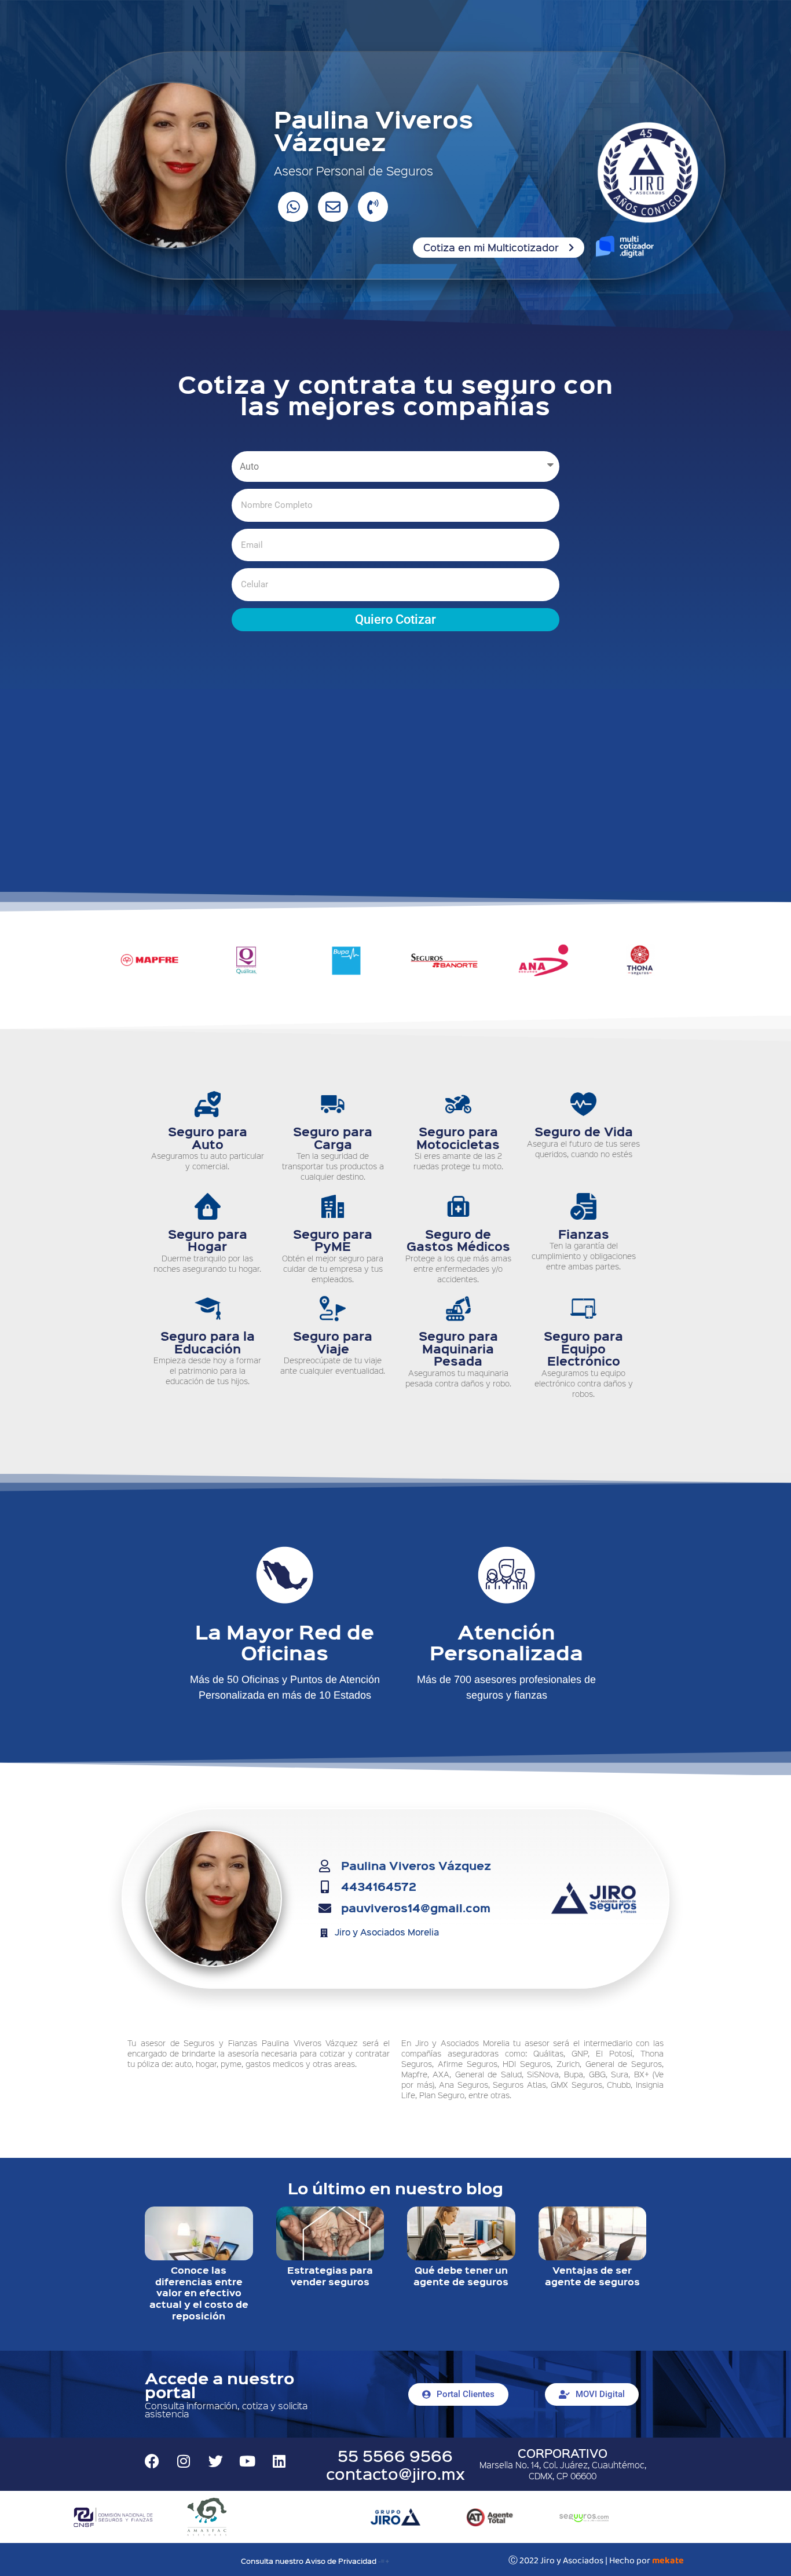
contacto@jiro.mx (395, 2473)
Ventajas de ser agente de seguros (592, 2276)
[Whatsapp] (293, 207)
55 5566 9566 (395, 2455)
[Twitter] (215, 2461)
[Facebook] (152, 2461)
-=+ (384, 2561)
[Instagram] (184, 2461)
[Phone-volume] (373, 207)
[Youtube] (247, 2461)
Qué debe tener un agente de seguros (461, 2276)
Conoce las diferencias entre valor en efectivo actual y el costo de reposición (199, 2293)
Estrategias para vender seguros (330, 2276)
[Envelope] (333, 207)
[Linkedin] (279, 2461)
